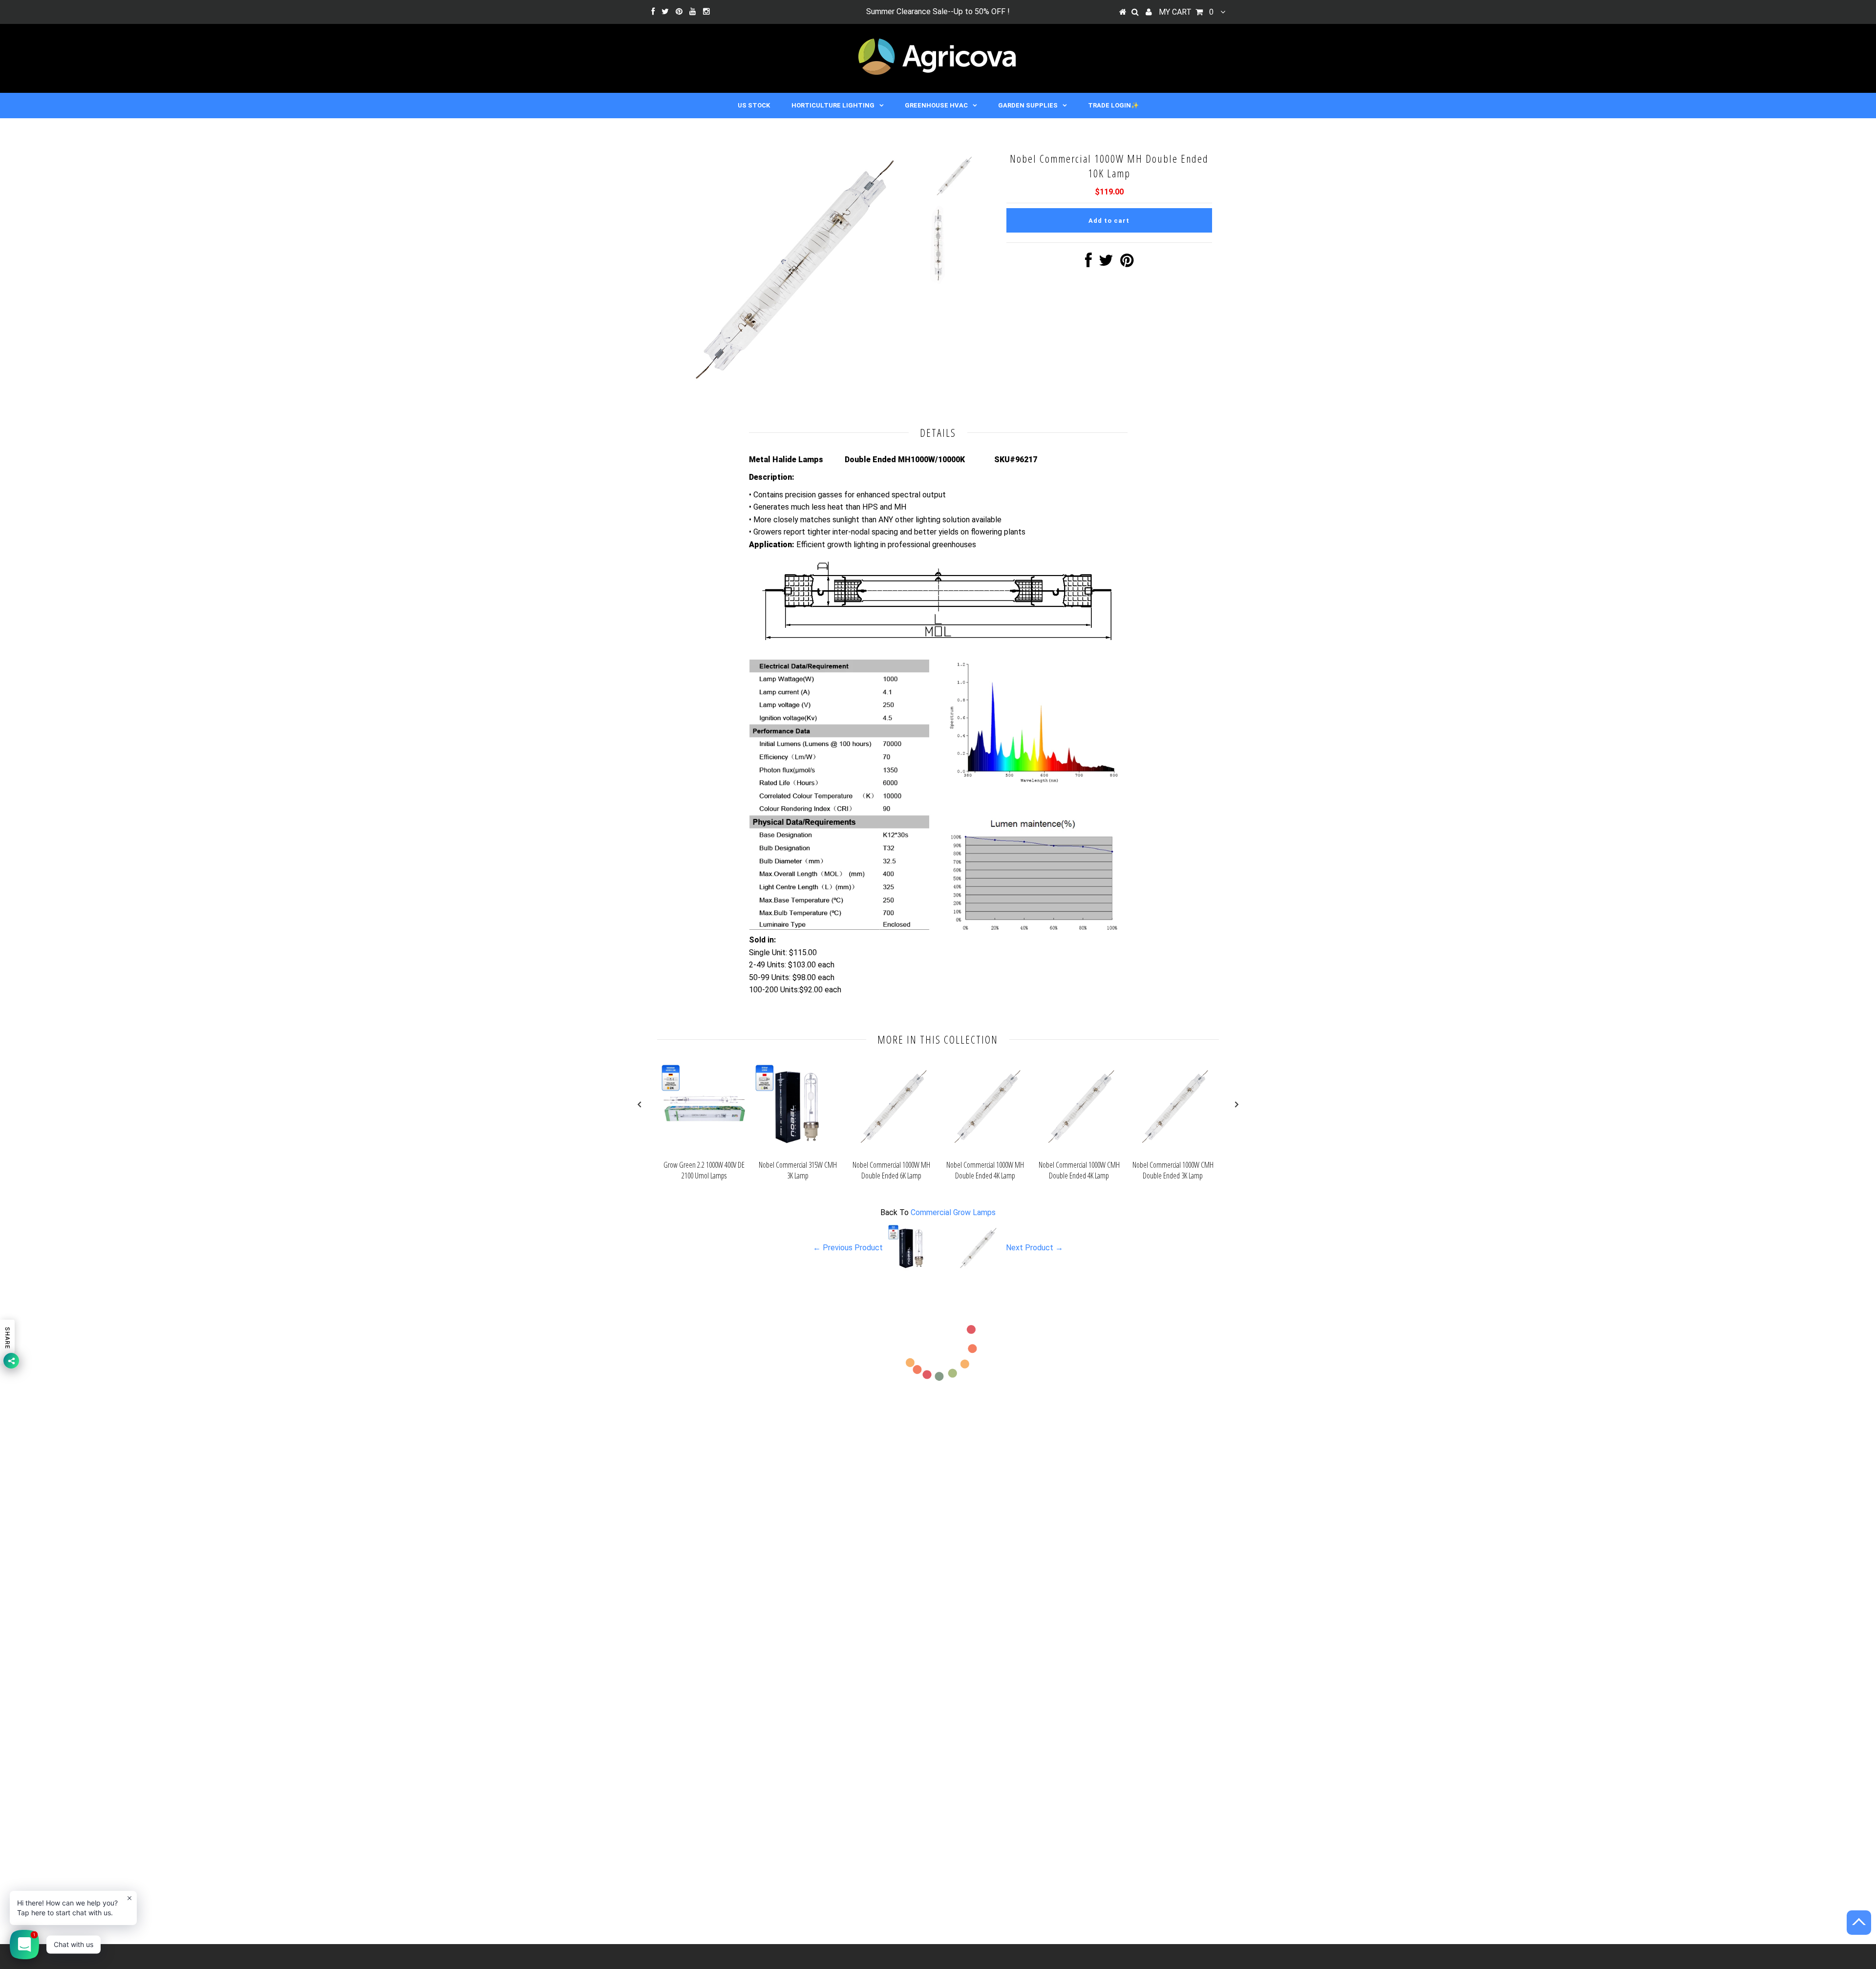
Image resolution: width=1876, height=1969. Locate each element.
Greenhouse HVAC (936, 105)
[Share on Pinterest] (1127, 263)
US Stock (754, 105)
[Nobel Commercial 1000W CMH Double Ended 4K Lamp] (1079, 1149)
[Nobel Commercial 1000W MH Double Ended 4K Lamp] (985, 1149)
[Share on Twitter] (1106, 263)
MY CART (1186, 12)
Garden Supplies (1028, 105)
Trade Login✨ (1113, 105)
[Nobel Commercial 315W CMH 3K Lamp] (798, 1149)
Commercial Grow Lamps (953, 1212)
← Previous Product (848, 1248)
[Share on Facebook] (1088, 263)
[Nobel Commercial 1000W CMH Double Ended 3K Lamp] (1173, 1149)
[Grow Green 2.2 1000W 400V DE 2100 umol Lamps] (704, 1149)
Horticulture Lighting (833, 105)
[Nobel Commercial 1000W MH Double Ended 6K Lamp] (892, 1149)
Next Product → (1034, 1248)
